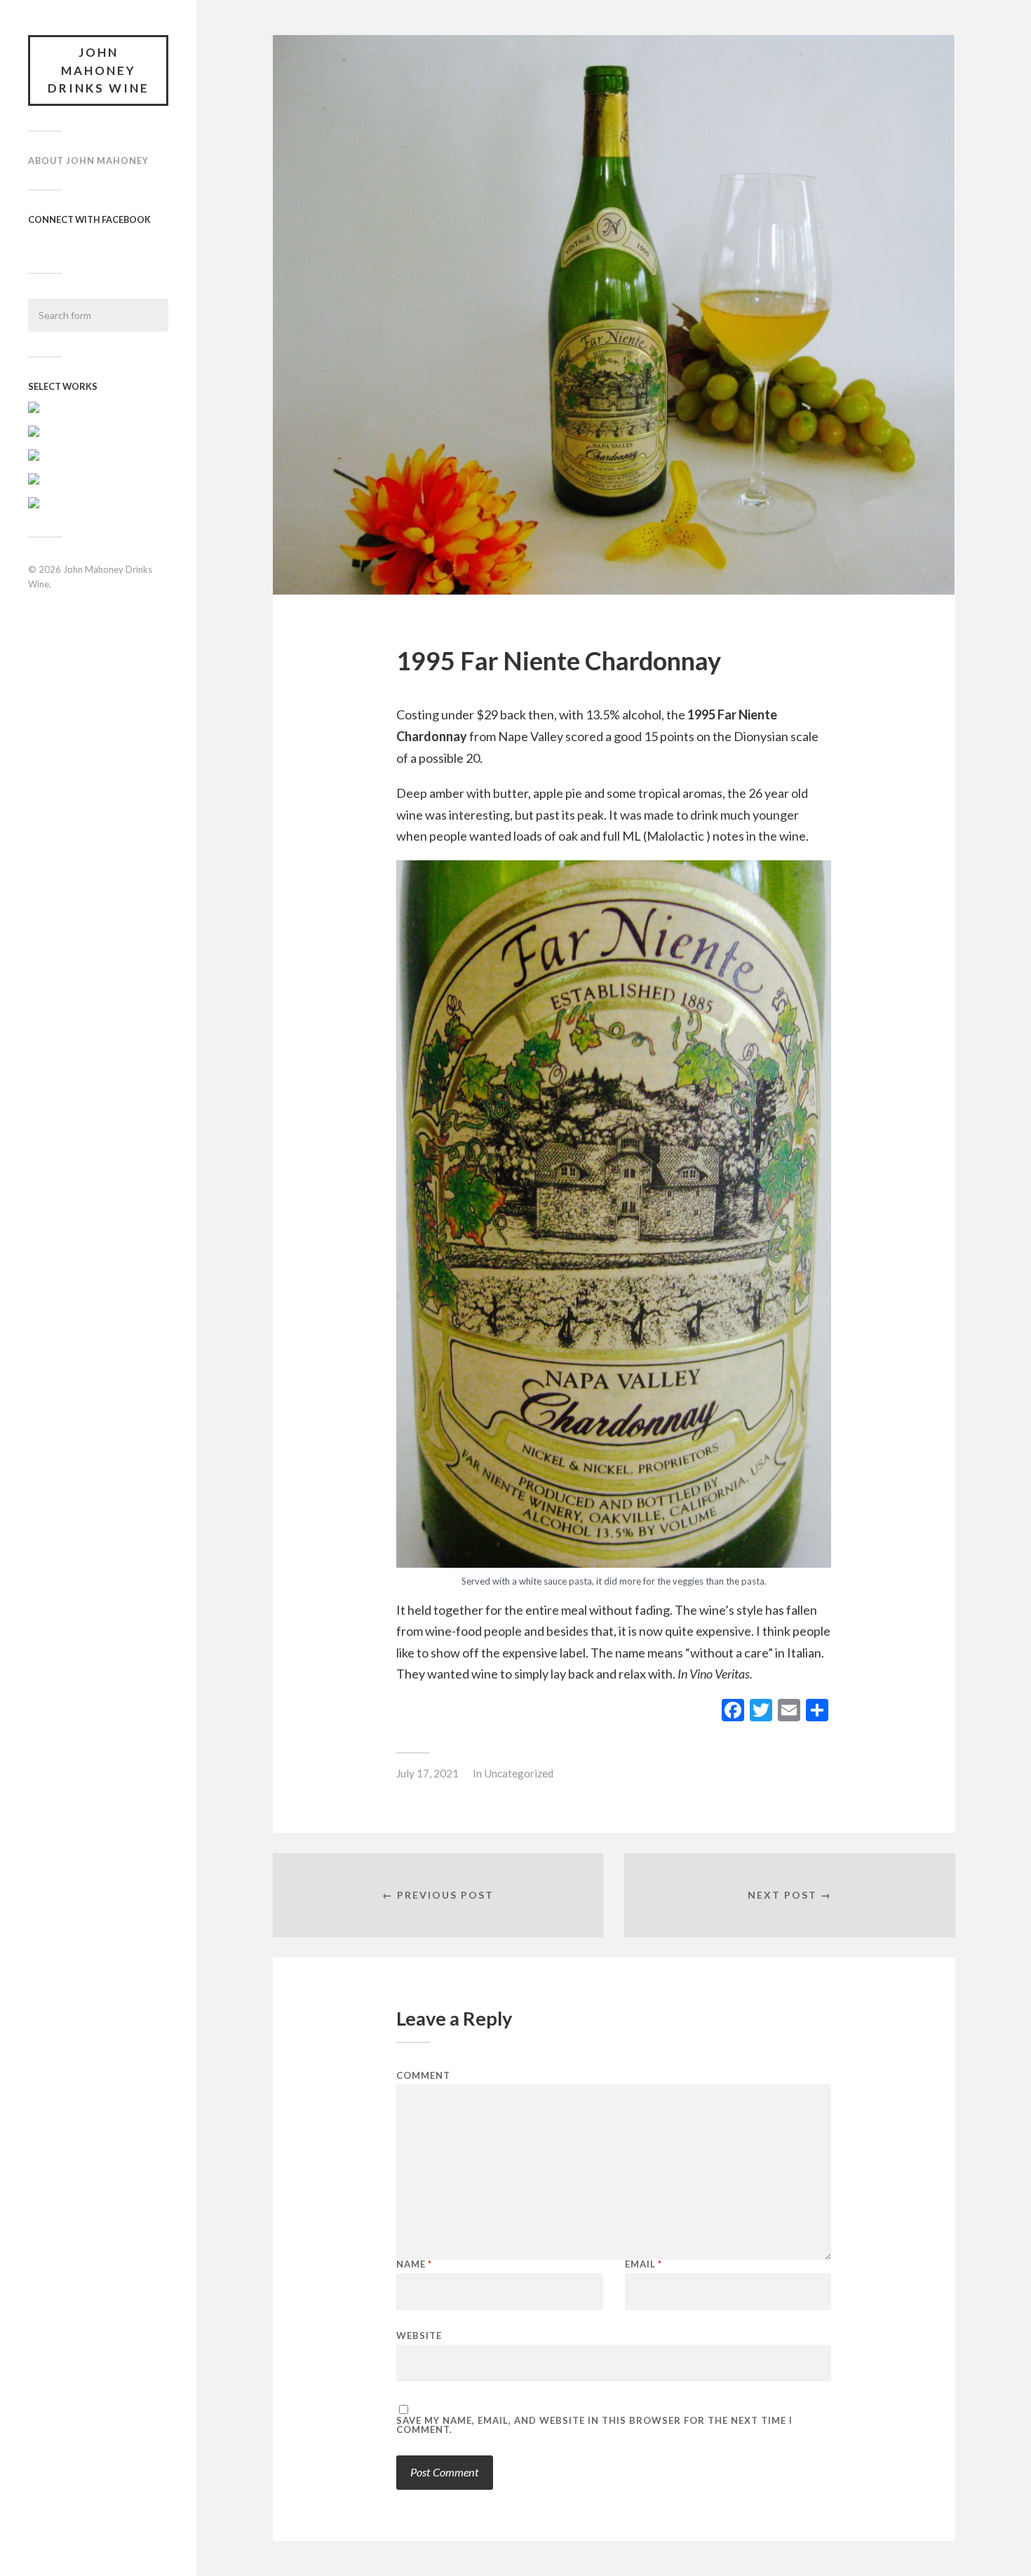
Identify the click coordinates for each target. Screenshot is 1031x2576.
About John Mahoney (88, 161)
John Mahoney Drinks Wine (99, 70)
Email (643, 2264)
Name (414, 2264)
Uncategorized (519, 1773)
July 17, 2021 (427, 1773)
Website (419, 2335)
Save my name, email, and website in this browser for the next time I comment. (594, 2425)
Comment (423, 2076)
